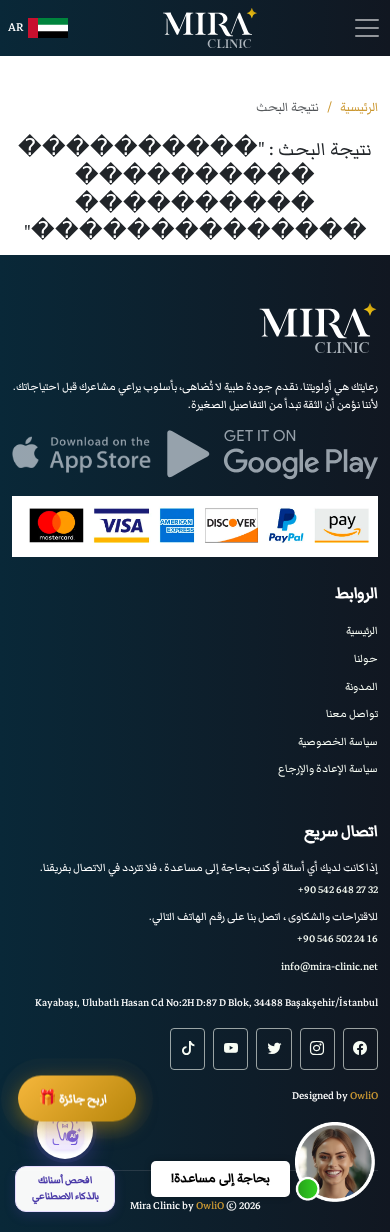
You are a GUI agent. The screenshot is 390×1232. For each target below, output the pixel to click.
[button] (335, 1162)
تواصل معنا (352, 713)
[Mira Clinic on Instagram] (317, 1049)
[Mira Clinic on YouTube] (230, 1049)
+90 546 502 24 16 (337, 938)
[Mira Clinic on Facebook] (360, 1049)
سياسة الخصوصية (338, 741)
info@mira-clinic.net (329, 966)
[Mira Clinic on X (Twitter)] (273, 1049)
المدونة (361, 686)
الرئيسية (362, 630)
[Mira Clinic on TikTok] (187, 1049)
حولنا (366, 658)
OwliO (364, 1095)
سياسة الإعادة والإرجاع (328, 768)
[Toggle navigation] (367, 28)
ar (16, 27)
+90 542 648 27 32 (338, 889)
